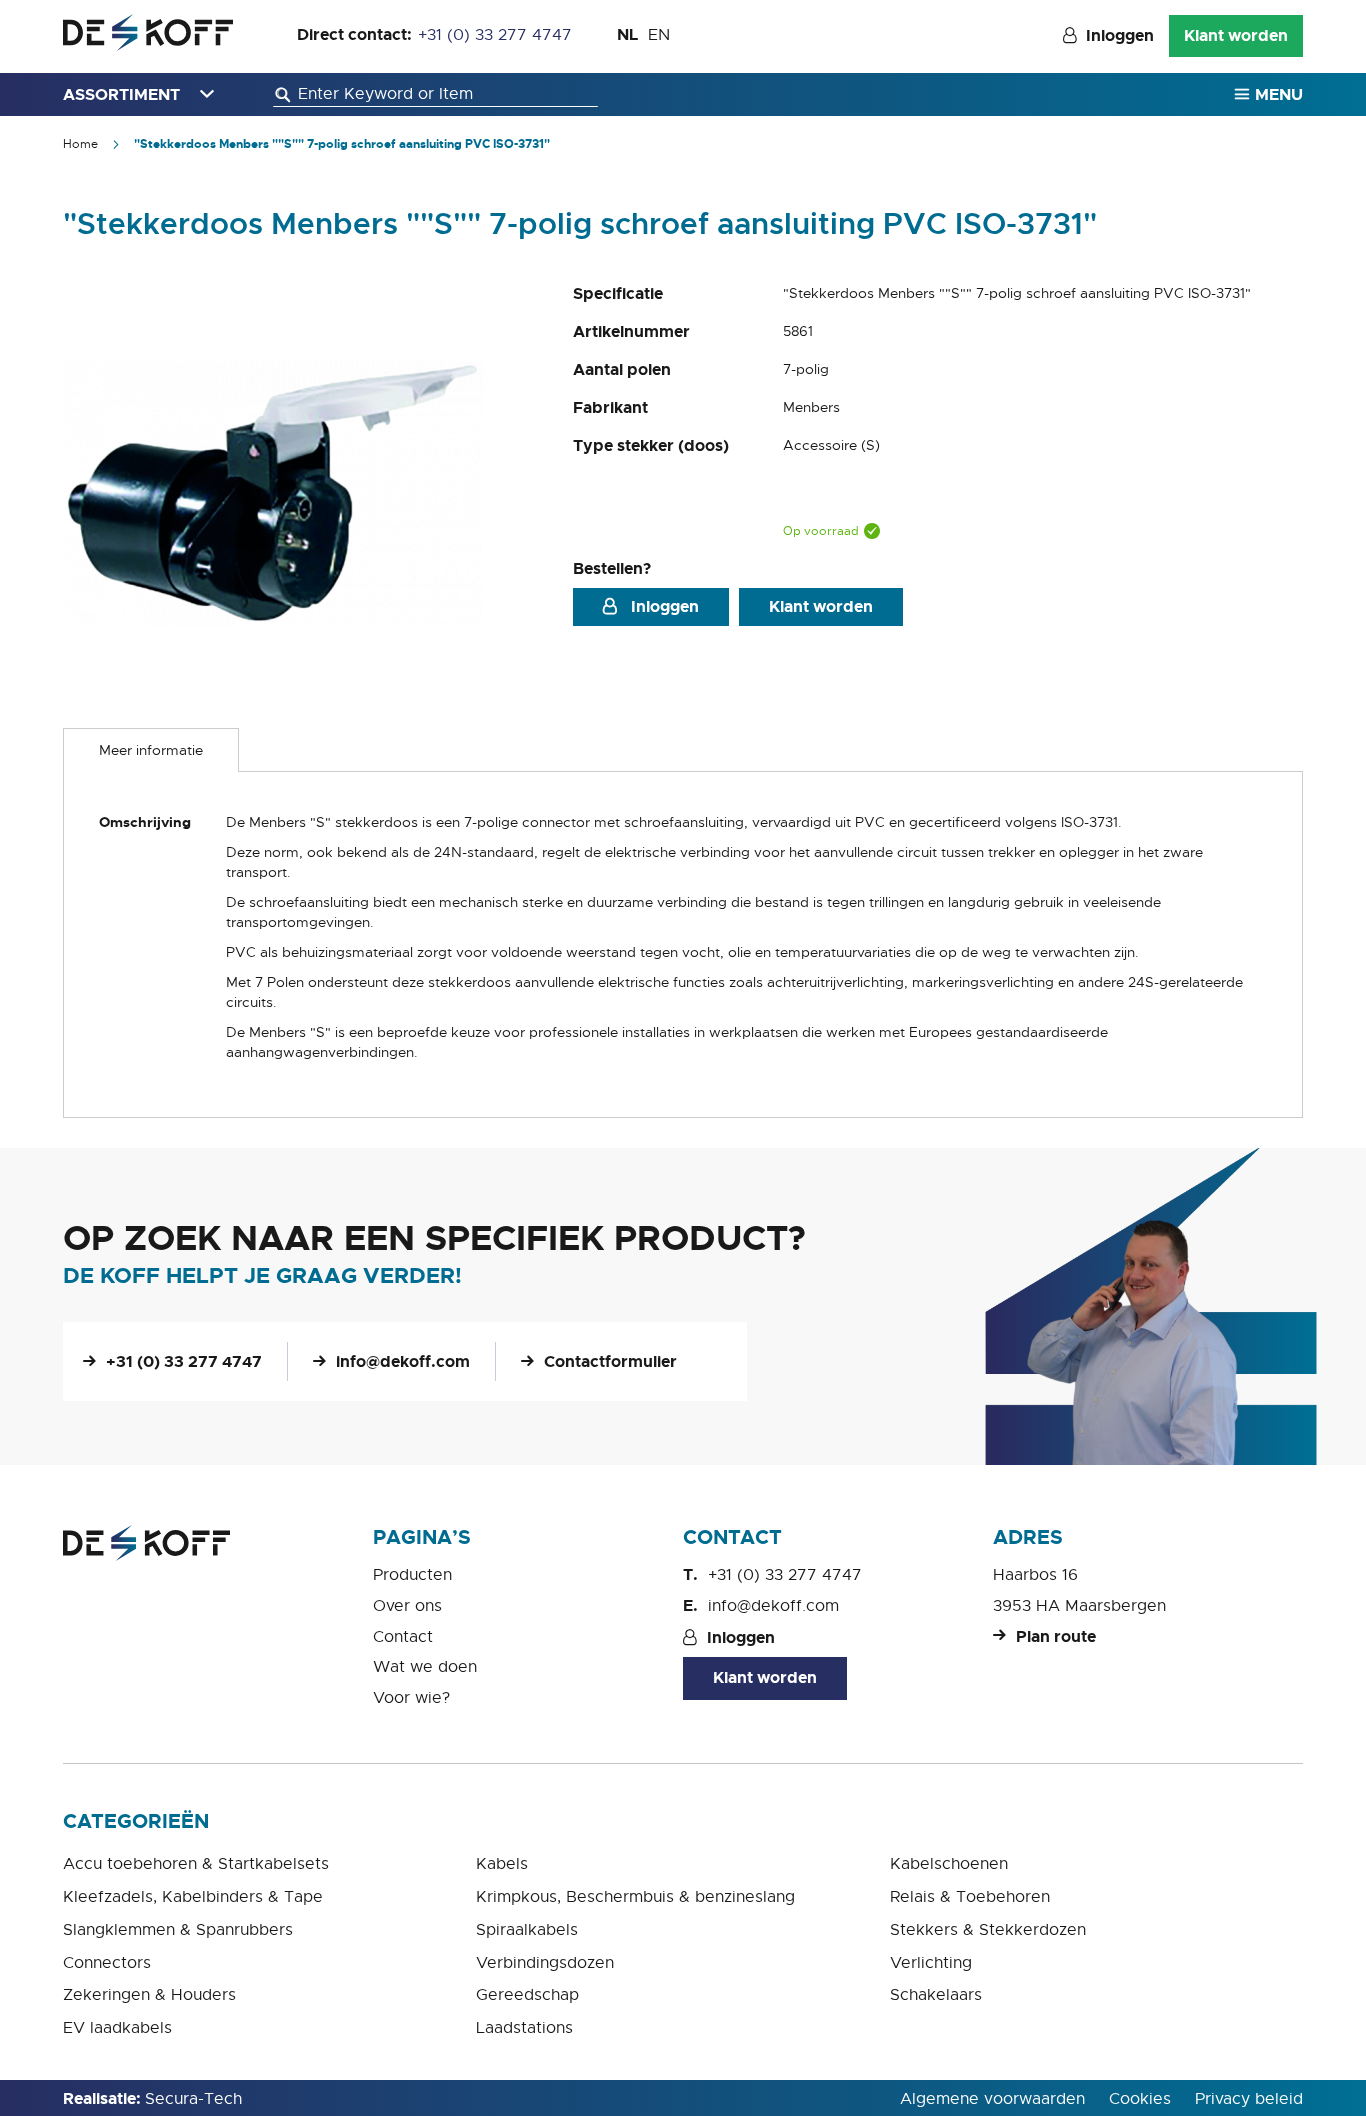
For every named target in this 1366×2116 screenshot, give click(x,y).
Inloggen (1120, 35)
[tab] (151, 750)
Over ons (407, 1606)
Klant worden (1236, 35)
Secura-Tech (193, 2099)
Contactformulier (610, 1361)
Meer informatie (151, 750)
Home (80, 144)
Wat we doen (425, 1667)
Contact (403, 1637)
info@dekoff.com (403, 1361)
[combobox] (435, 94)
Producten (412, 1575)
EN (659, 35)
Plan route (1056, 1636)
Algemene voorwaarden (992, 2099)
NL (627, 34)
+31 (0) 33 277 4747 (495, 35)
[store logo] (148, 32)
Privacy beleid (1249, 2099)
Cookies (1140, 2099)
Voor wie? (411, 1698)
